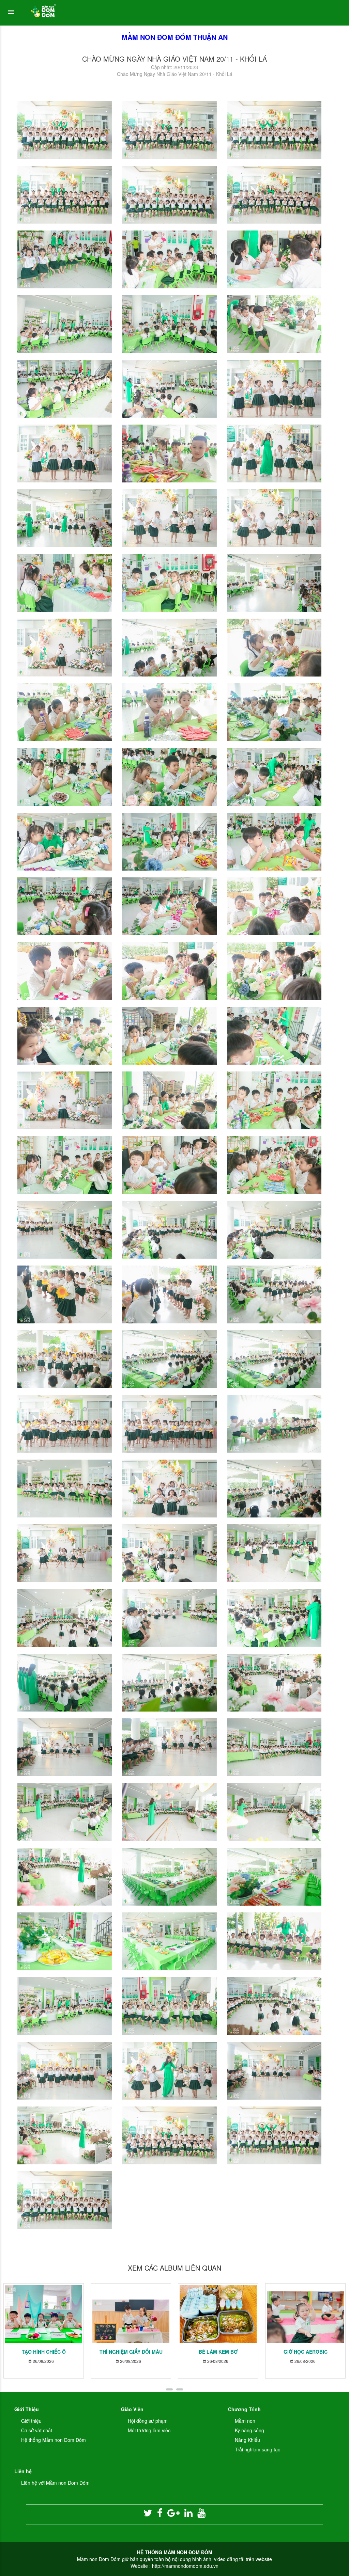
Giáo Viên (132, 2409)
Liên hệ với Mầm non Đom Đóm (55, 2483)
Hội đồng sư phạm (148, 2421)
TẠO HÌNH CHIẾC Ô (44, 2352)
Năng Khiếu (247, 2440)
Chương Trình (244, 2409)
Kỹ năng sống (249, 2430)
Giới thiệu (31, 2421)
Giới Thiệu (27, 2409)
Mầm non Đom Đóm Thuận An (175, 37)
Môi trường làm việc (149, 2430)
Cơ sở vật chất (37, 2430)
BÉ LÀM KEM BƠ (218, 2352)
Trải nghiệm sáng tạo (258, 2449)
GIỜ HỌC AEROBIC (306, 2352)
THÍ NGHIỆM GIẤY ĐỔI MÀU (131, 2352)
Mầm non (245, 2421)
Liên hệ (23, 2471)
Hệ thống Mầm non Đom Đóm (54, 2440)
